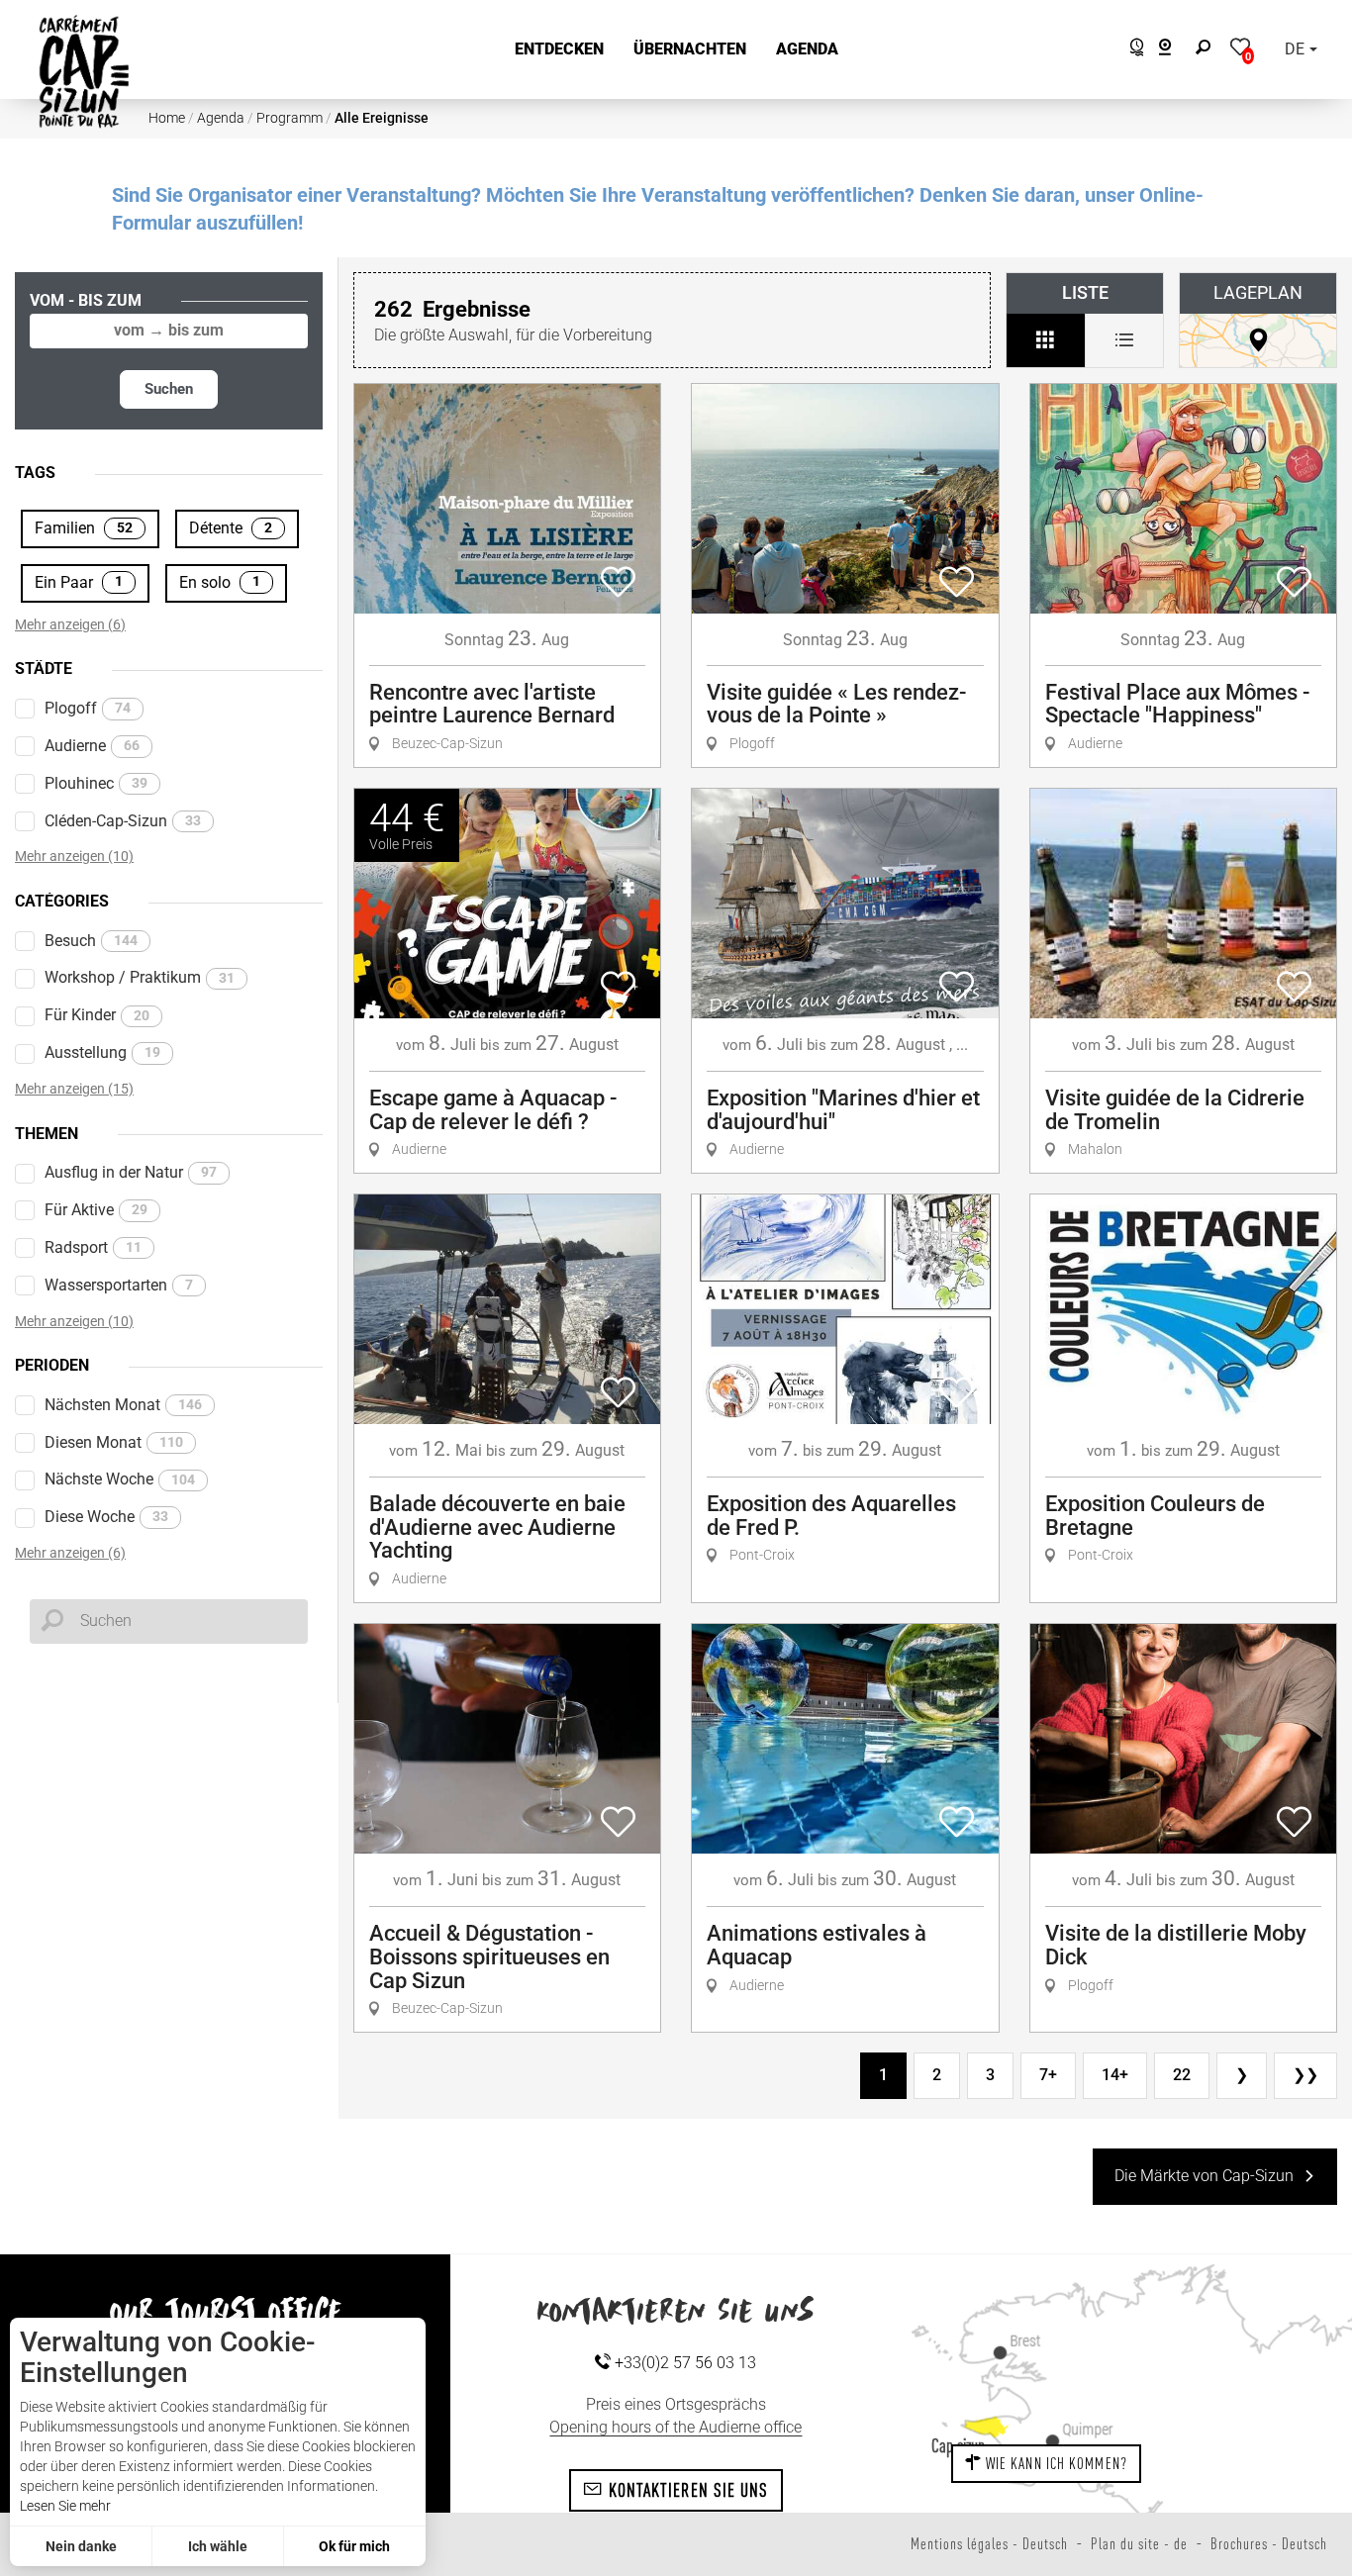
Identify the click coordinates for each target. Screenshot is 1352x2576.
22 (1182, 2075)
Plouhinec (96, 783)
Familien (84, 528)
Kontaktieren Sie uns (685, 2490)
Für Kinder (97, 1015)
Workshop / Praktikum (140, 977)
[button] (559, 50)
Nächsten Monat (123, 1405)
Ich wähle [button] (218, 2546)
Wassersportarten (119, 1285)
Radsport (93, 1247)
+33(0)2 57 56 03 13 (683, 2363)
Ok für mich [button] (354, 2546)
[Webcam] (1175, 50)
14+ (1115, 2075)
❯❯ (1305, 2075)
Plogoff (88, 708)
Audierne (92, 746)
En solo (220, 582)
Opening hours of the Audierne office (676, 2427)
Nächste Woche (120, 1479)
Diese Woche (106, 1517)
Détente (231, 528)
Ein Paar (79, 582)
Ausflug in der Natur (131, 1172)
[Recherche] (1207, 50)
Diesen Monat (114, 1442)
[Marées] (1132, 50)
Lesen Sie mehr (65, 2506)
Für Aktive (96, 1210)
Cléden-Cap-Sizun (123, 821)
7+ (1048, 2075)
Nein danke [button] (81, 2546)
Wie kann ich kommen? (1055, 2463)
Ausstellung (102, 1052)
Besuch (91, 941)
